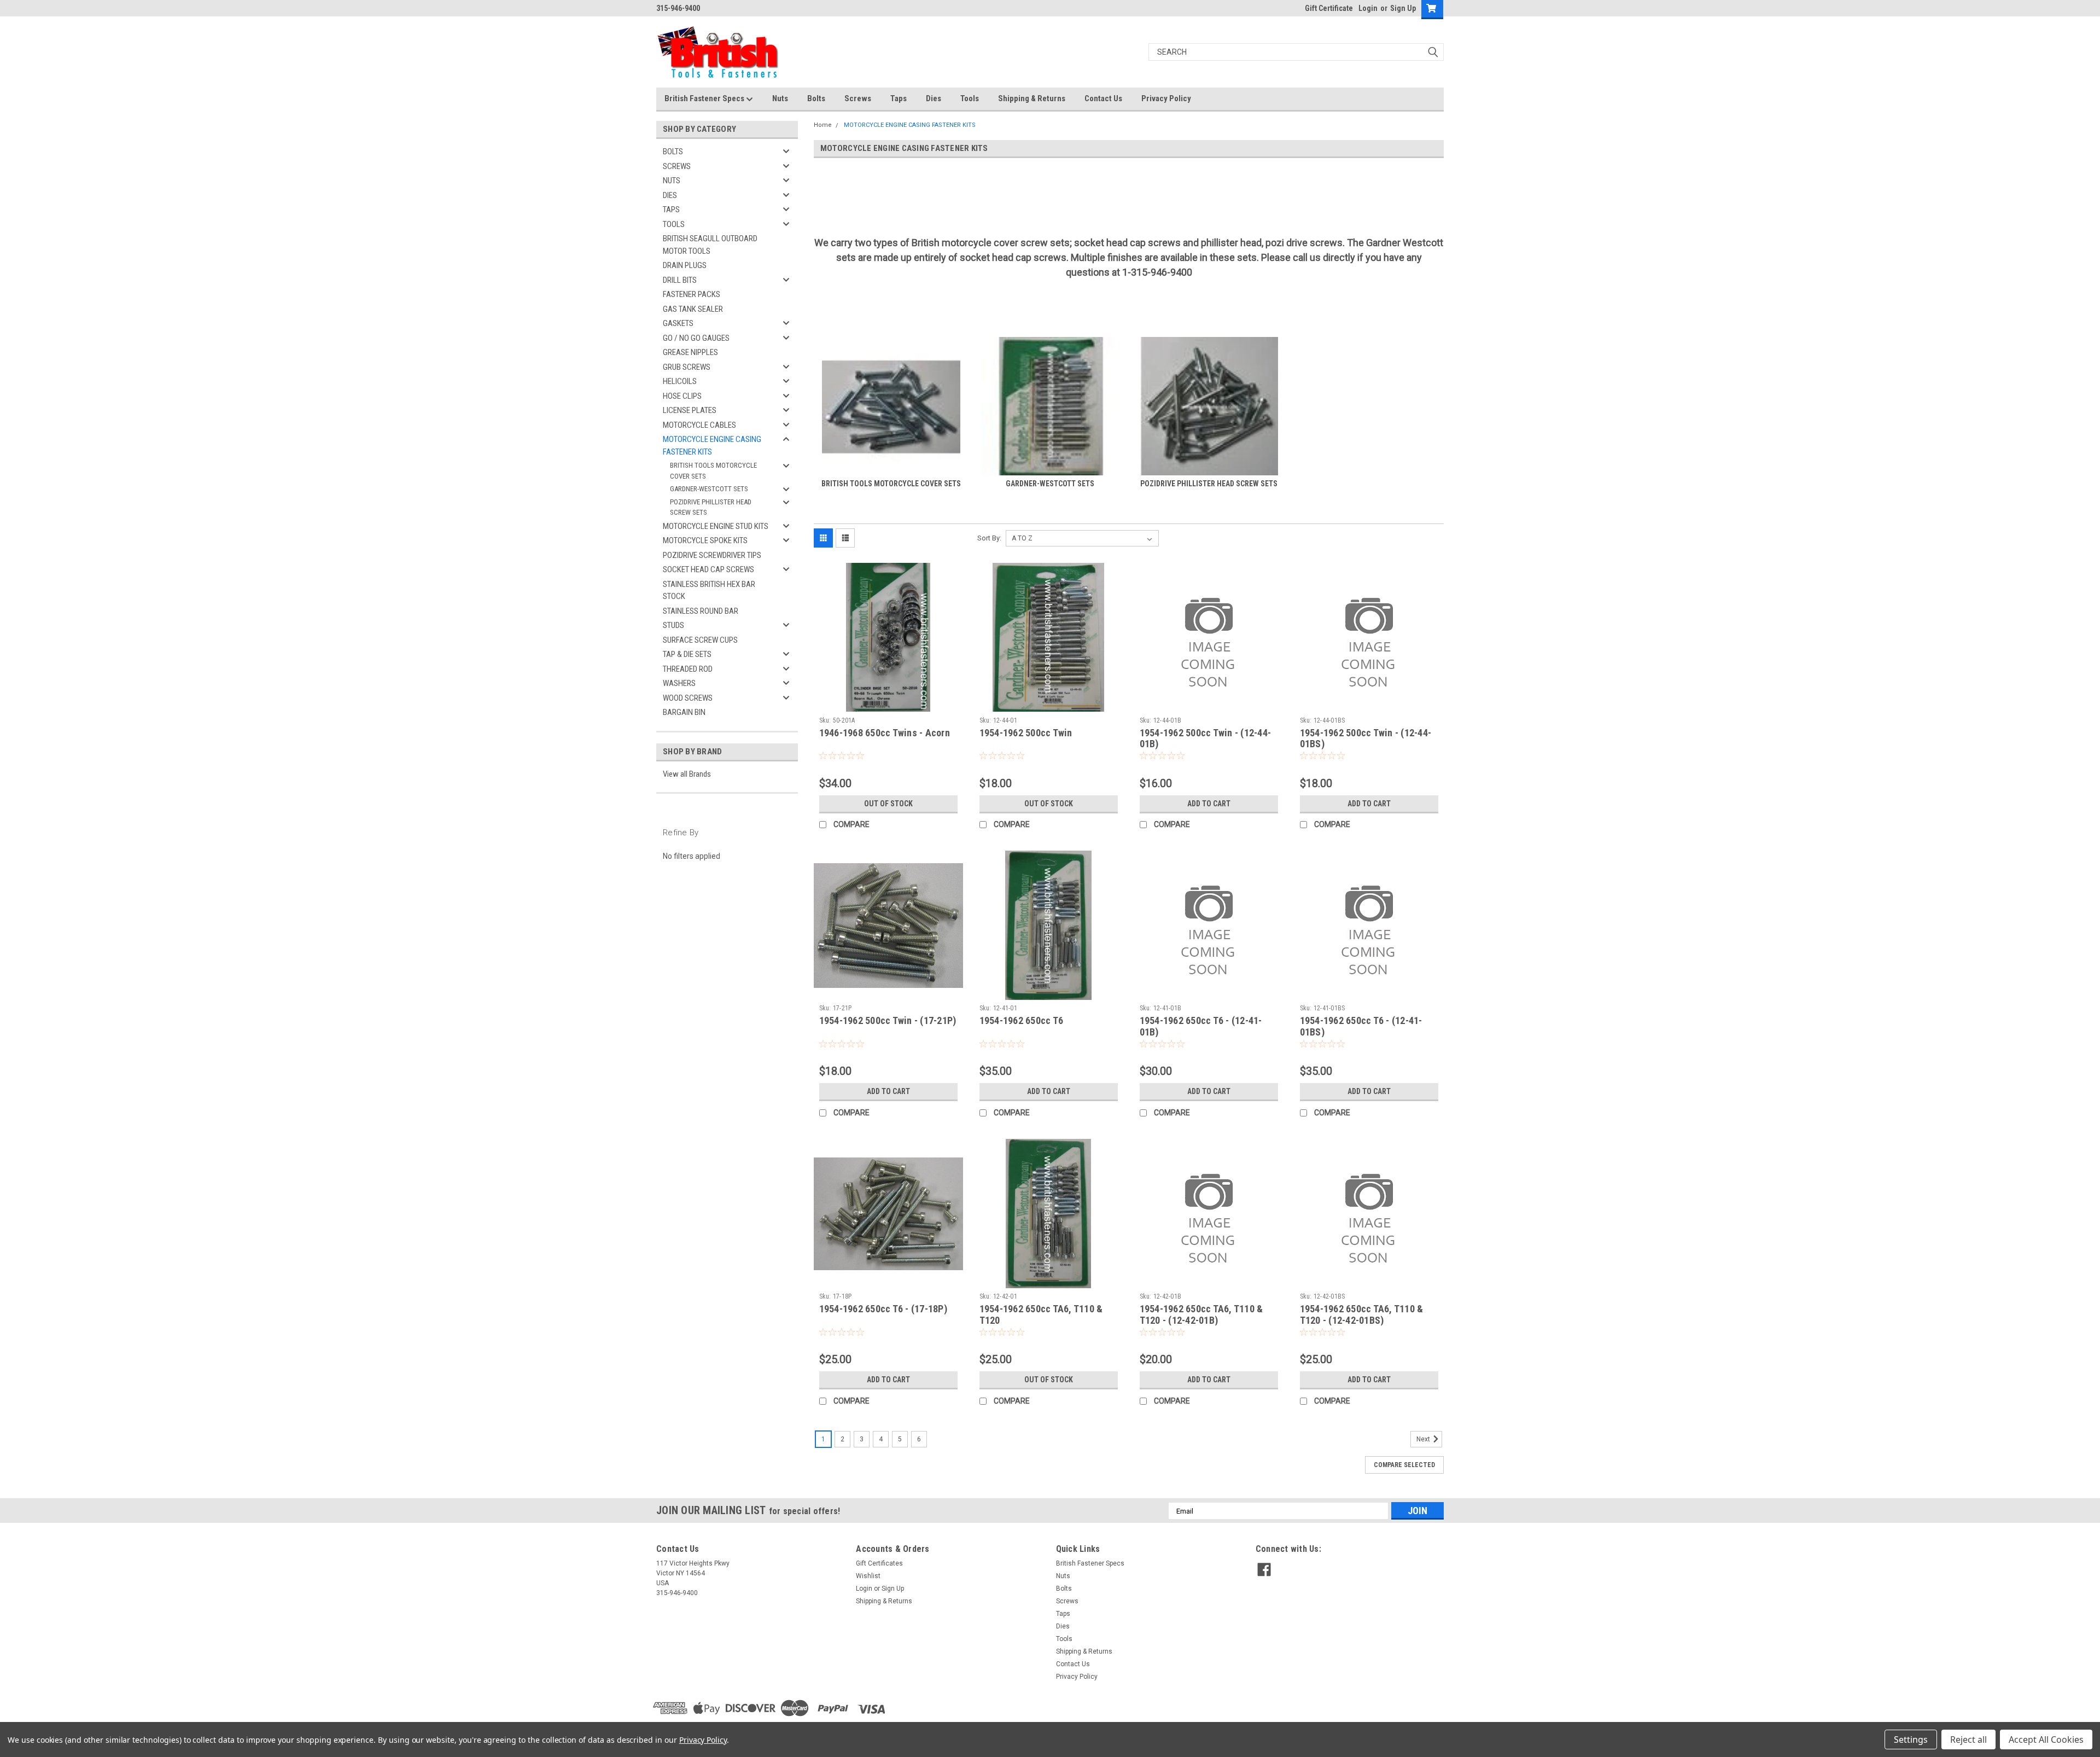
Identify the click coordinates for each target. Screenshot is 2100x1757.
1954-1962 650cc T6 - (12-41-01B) (1201, 1026)
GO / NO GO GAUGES (696, 338)
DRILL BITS (680, 280)
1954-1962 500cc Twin (1026, 733)
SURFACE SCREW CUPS (700, 640)
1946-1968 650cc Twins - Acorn (885, 733)
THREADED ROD (688, 669)
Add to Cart (1209, 804)
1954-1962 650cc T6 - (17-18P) (883, 1309)
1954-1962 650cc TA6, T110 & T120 (1041, 1314)
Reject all (1968, 1739)
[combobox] (1296, 52)
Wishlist (868, 1576)
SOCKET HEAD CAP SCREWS (708, 569)
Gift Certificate (1329, 8)
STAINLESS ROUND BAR (701, 611)
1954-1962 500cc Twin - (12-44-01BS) (1366, 738)
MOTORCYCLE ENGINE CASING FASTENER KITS (712, 446)
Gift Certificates (879, 1563)
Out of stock (888, 804)
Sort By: (989, 538)
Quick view (888, 704)
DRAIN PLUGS (685, 265)
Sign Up (1403, 8)
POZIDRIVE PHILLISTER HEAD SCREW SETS (711, 507)
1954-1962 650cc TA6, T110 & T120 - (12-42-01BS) (1362, 1314)
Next (1424, 1440)
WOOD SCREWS (688, 698)
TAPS (671, 210)
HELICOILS (680, 381)
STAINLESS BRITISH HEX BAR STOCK (709, 590)
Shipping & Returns (1032, 98)
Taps (899, 98)
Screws (858, 98)
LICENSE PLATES (690, 410)
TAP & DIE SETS (687, 654)
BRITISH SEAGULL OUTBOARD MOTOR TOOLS (710, 245)
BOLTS (673, 152)
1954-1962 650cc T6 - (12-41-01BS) (1361, 1026)
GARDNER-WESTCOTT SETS (709, 489)
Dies (934, 98)
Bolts (816, 98)
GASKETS (678, 323)
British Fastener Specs (705, 98)
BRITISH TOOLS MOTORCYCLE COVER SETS (713, 471)
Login (1368, 8)
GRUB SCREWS (687, 367)
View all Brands (687, 774)
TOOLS (674, 224)
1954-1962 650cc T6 (1022, 1020)
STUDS (673, 625)
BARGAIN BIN (684, 712)
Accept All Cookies (2046, 1739)
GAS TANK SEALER (693, 309)
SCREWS (677, 166)
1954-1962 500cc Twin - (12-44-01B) (1206, 738)
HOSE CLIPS (682, 396)
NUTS (672, 181)
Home (823, 125)
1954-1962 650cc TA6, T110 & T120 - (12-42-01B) (1201, 1314)
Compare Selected (1404, 1465)
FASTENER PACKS (692, 294)
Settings (1911, 1739)
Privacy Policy (1166, 98)
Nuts (780, 98)
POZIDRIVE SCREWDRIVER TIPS (712, 555)
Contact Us (1103, 98)
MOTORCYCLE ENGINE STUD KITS (716, 526)
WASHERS (679, 683)
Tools (970, 98)
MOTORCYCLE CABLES (699, 425)
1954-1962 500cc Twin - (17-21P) (888, 1020)
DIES (670, 195)
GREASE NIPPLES (690, 352)
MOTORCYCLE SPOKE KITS (705, 540)
